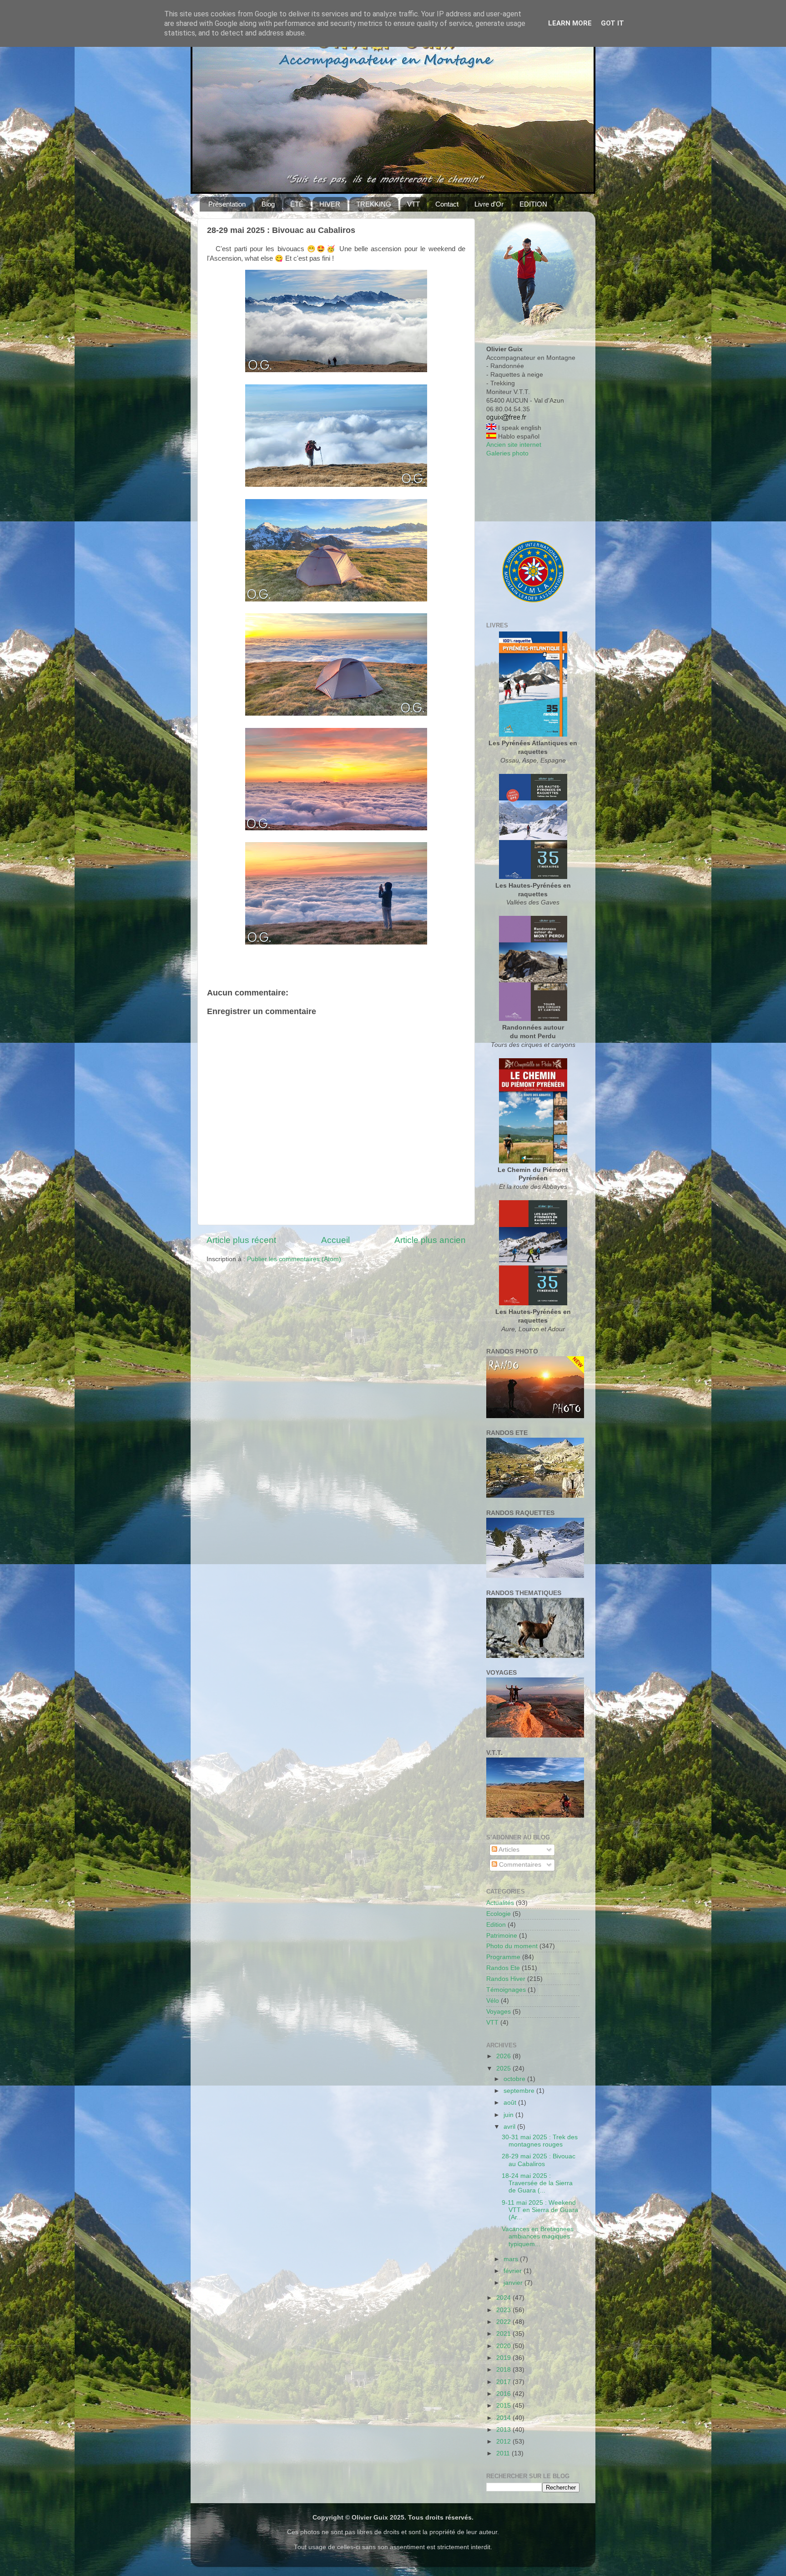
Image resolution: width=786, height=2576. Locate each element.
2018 (504, 2370)
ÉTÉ (297, 204)
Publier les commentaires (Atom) (294, 1259)
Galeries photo (507, 453)
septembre (520, 2091)
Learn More (570, 23)
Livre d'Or (489, 204)
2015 (504, 2406)
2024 (504, 2298)
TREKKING (374, 204)
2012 (504, 2442)
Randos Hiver (506, 1979)
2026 (504, 2056)
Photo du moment (512, 1946)
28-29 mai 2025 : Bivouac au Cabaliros (539, 2160)
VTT (413, 204)
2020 (504, 2346)
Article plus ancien (430, 1240)
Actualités (500, 1903)
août (511, 2103)
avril (510, 2127)
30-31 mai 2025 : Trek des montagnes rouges (540, 2141)
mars (512, 2259)
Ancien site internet (514, 445)
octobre (515, 2079)
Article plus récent (241, 1240)
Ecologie (499, 1914)
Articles (508, 1850)
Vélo (493, 2001)
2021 (504, 2334)
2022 (504, 2322)
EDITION (533, 204)
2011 (504, 2453)
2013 (504, 2430)
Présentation (227, 204)
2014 (504, 2418)
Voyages (499, 2012)
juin (509, 2115)
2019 (504, 2358)
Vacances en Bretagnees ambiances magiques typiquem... (538, 2236)
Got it (612, 23)
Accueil (335, 1240)
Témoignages (506, 1990)
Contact (447, 204)
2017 (504, 2382)
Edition (496, 1925)
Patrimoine (502, 1936)
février (514, 2271)
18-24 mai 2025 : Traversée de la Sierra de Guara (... (537, 2183)
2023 (504, 2310)
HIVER (330, 204)
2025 (504, 2068)
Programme (503, 1957)
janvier (514, 2283)
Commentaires (519, 1865)
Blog (268, 204)
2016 (504, 2394)
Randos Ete (503, 1968)
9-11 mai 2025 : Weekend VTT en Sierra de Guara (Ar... (540, 2210)
